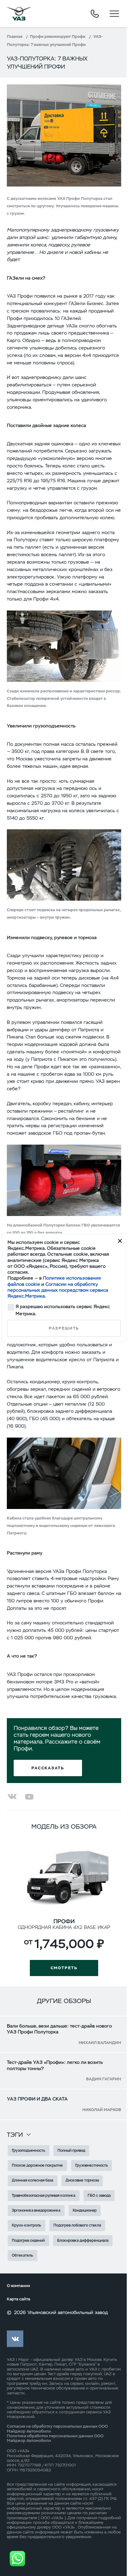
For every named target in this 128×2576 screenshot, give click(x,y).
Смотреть (64, 1968)
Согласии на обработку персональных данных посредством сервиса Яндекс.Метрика (58, 1290)
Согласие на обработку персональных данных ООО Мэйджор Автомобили (57, 2429)
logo (19, 14)
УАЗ (11, 2360)
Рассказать (48, 1768)
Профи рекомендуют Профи (58, 36)
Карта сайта (18, 2299)
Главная (15, 36)
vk (15, 2339)
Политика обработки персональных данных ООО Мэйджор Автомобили (55, 2438)
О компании (18, 2286)
